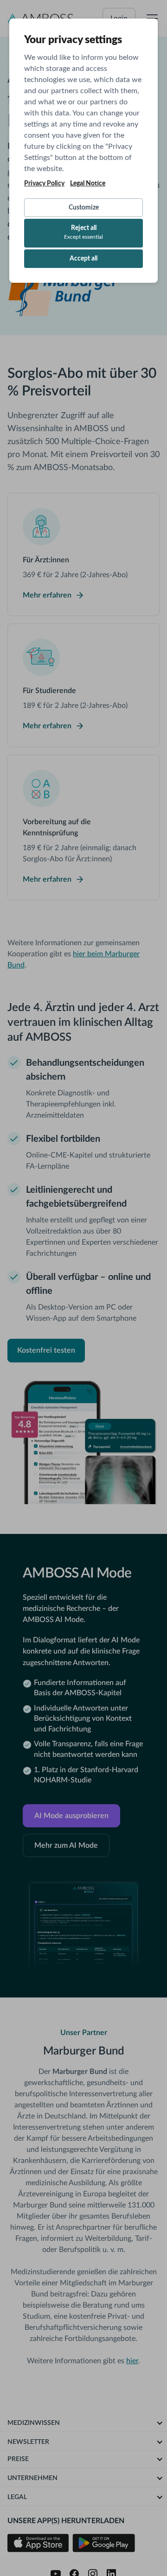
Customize (84, 208)
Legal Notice (88, 184)
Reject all (83, 232)
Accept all (83, 259)
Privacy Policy (44, 184)
